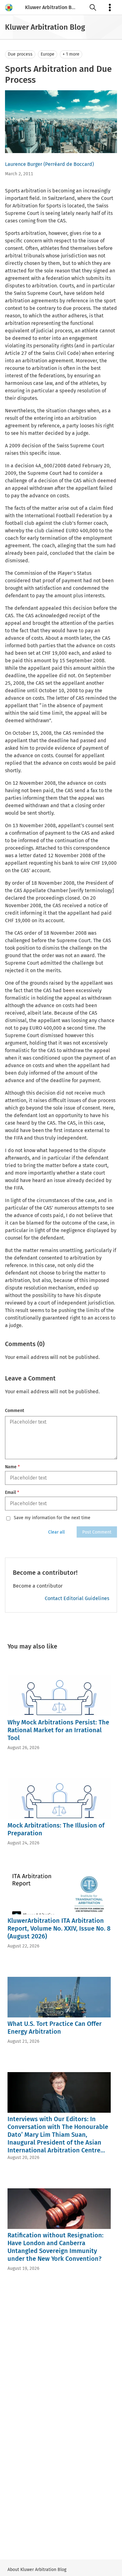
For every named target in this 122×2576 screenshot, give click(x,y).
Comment (15, 1411)
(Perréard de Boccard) (69, 164)
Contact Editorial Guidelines (77, 1598)
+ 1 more (71, 54)
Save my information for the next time (52, 1518)
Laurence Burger (24, 164)
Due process (20, 54)
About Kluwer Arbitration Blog (37, 2570)
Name (12, 1467)
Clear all (56, 1532)
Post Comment (97, 1532)
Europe (48, 54)
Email (12, 1492)
